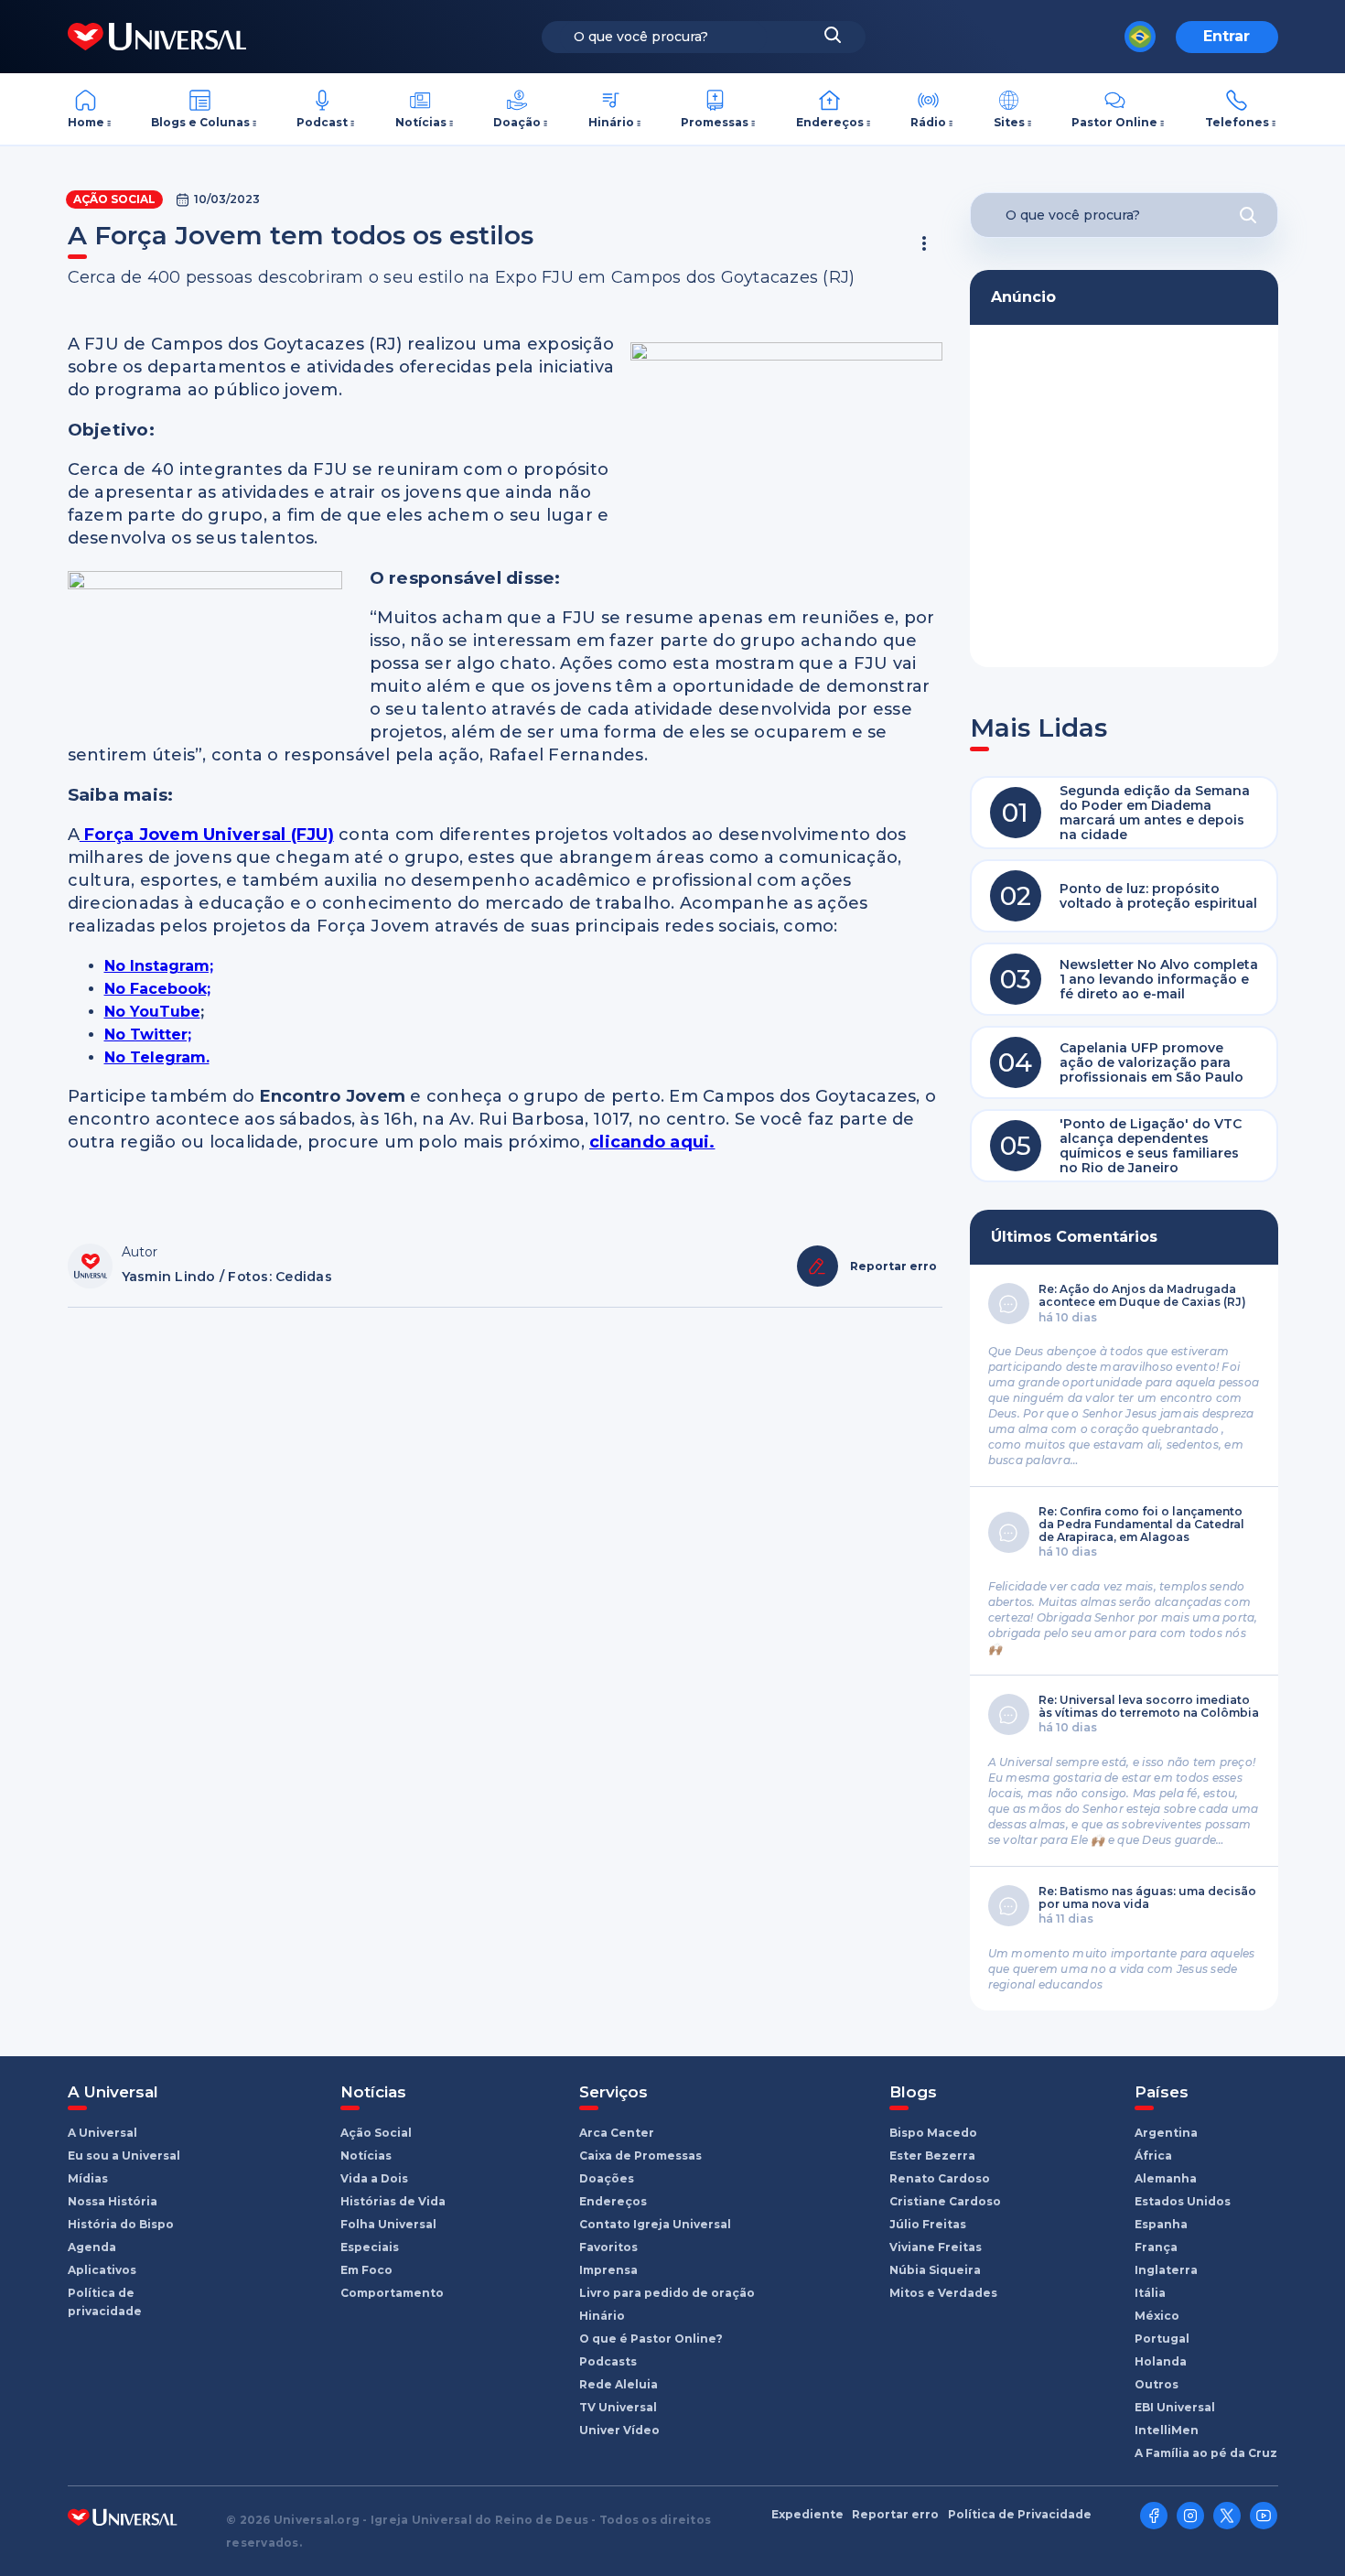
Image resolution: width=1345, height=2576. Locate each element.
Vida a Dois (374, 2178)
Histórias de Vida (393, 2201)
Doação (517, 122)
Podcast (322, 122)
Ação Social (114, 199)
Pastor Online (1114, 122)
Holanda (1161, 2361)
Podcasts (608, 2361)
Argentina (1166, 2133)
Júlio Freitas (928, 2224)
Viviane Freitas (936, 2247)
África (1153, 2156)
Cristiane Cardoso (945, 2201)
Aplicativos (102, 2270)
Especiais (370, 2247)
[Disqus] (505, 1568)
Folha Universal (388, 2224)
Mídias (88, 2178)
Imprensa (608, 2270)
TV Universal (618, 2407)
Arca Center (617, 2133)
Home (86, 122)
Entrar (1227, 36)
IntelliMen (1167, 2430)
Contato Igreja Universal (655, 2224)
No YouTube (152, 1012)
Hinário (611, 122)
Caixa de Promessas (640, 2156)
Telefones (1237, 122)
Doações (607, 2178)
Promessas (715, 122)
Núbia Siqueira (935, 2270)
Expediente (807, 2515)
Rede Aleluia (619, 2384)
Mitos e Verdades (943, 2293)
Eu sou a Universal (124, 2156)
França (1156, 2247)
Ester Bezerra (932, 2156)
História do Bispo (121, 2224)
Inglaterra (1166, 2270)
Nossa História (113, 2201)
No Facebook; (157, 989)
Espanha (1161, 2224)
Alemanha (1166, 2178)
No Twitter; (148, 1035)
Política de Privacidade (1020, 2515)
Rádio (928, 122)
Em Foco (366, 2270)
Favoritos (608, 2247)
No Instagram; (159, 966)
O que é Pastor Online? (651, 2339)
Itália (1150, 2293)
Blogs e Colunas (200, 122)
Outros (1157, 2384)
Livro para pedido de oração (667, 2293)
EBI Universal (1175, 2407)
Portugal (1162, 2339)
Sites (1009, 122)
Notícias (421, 122)
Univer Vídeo (619, 2430)
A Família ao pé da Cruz (1206, 2453)
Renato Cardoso (940, 2178)
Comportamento (392, 2293)
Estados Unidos (1183, 2201)
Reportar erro (895, 2515)
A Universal (102, 2133)
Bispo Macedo (933, 2133)
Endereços (830, 122)
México (1157, 2316)
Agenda (92, 2247)
